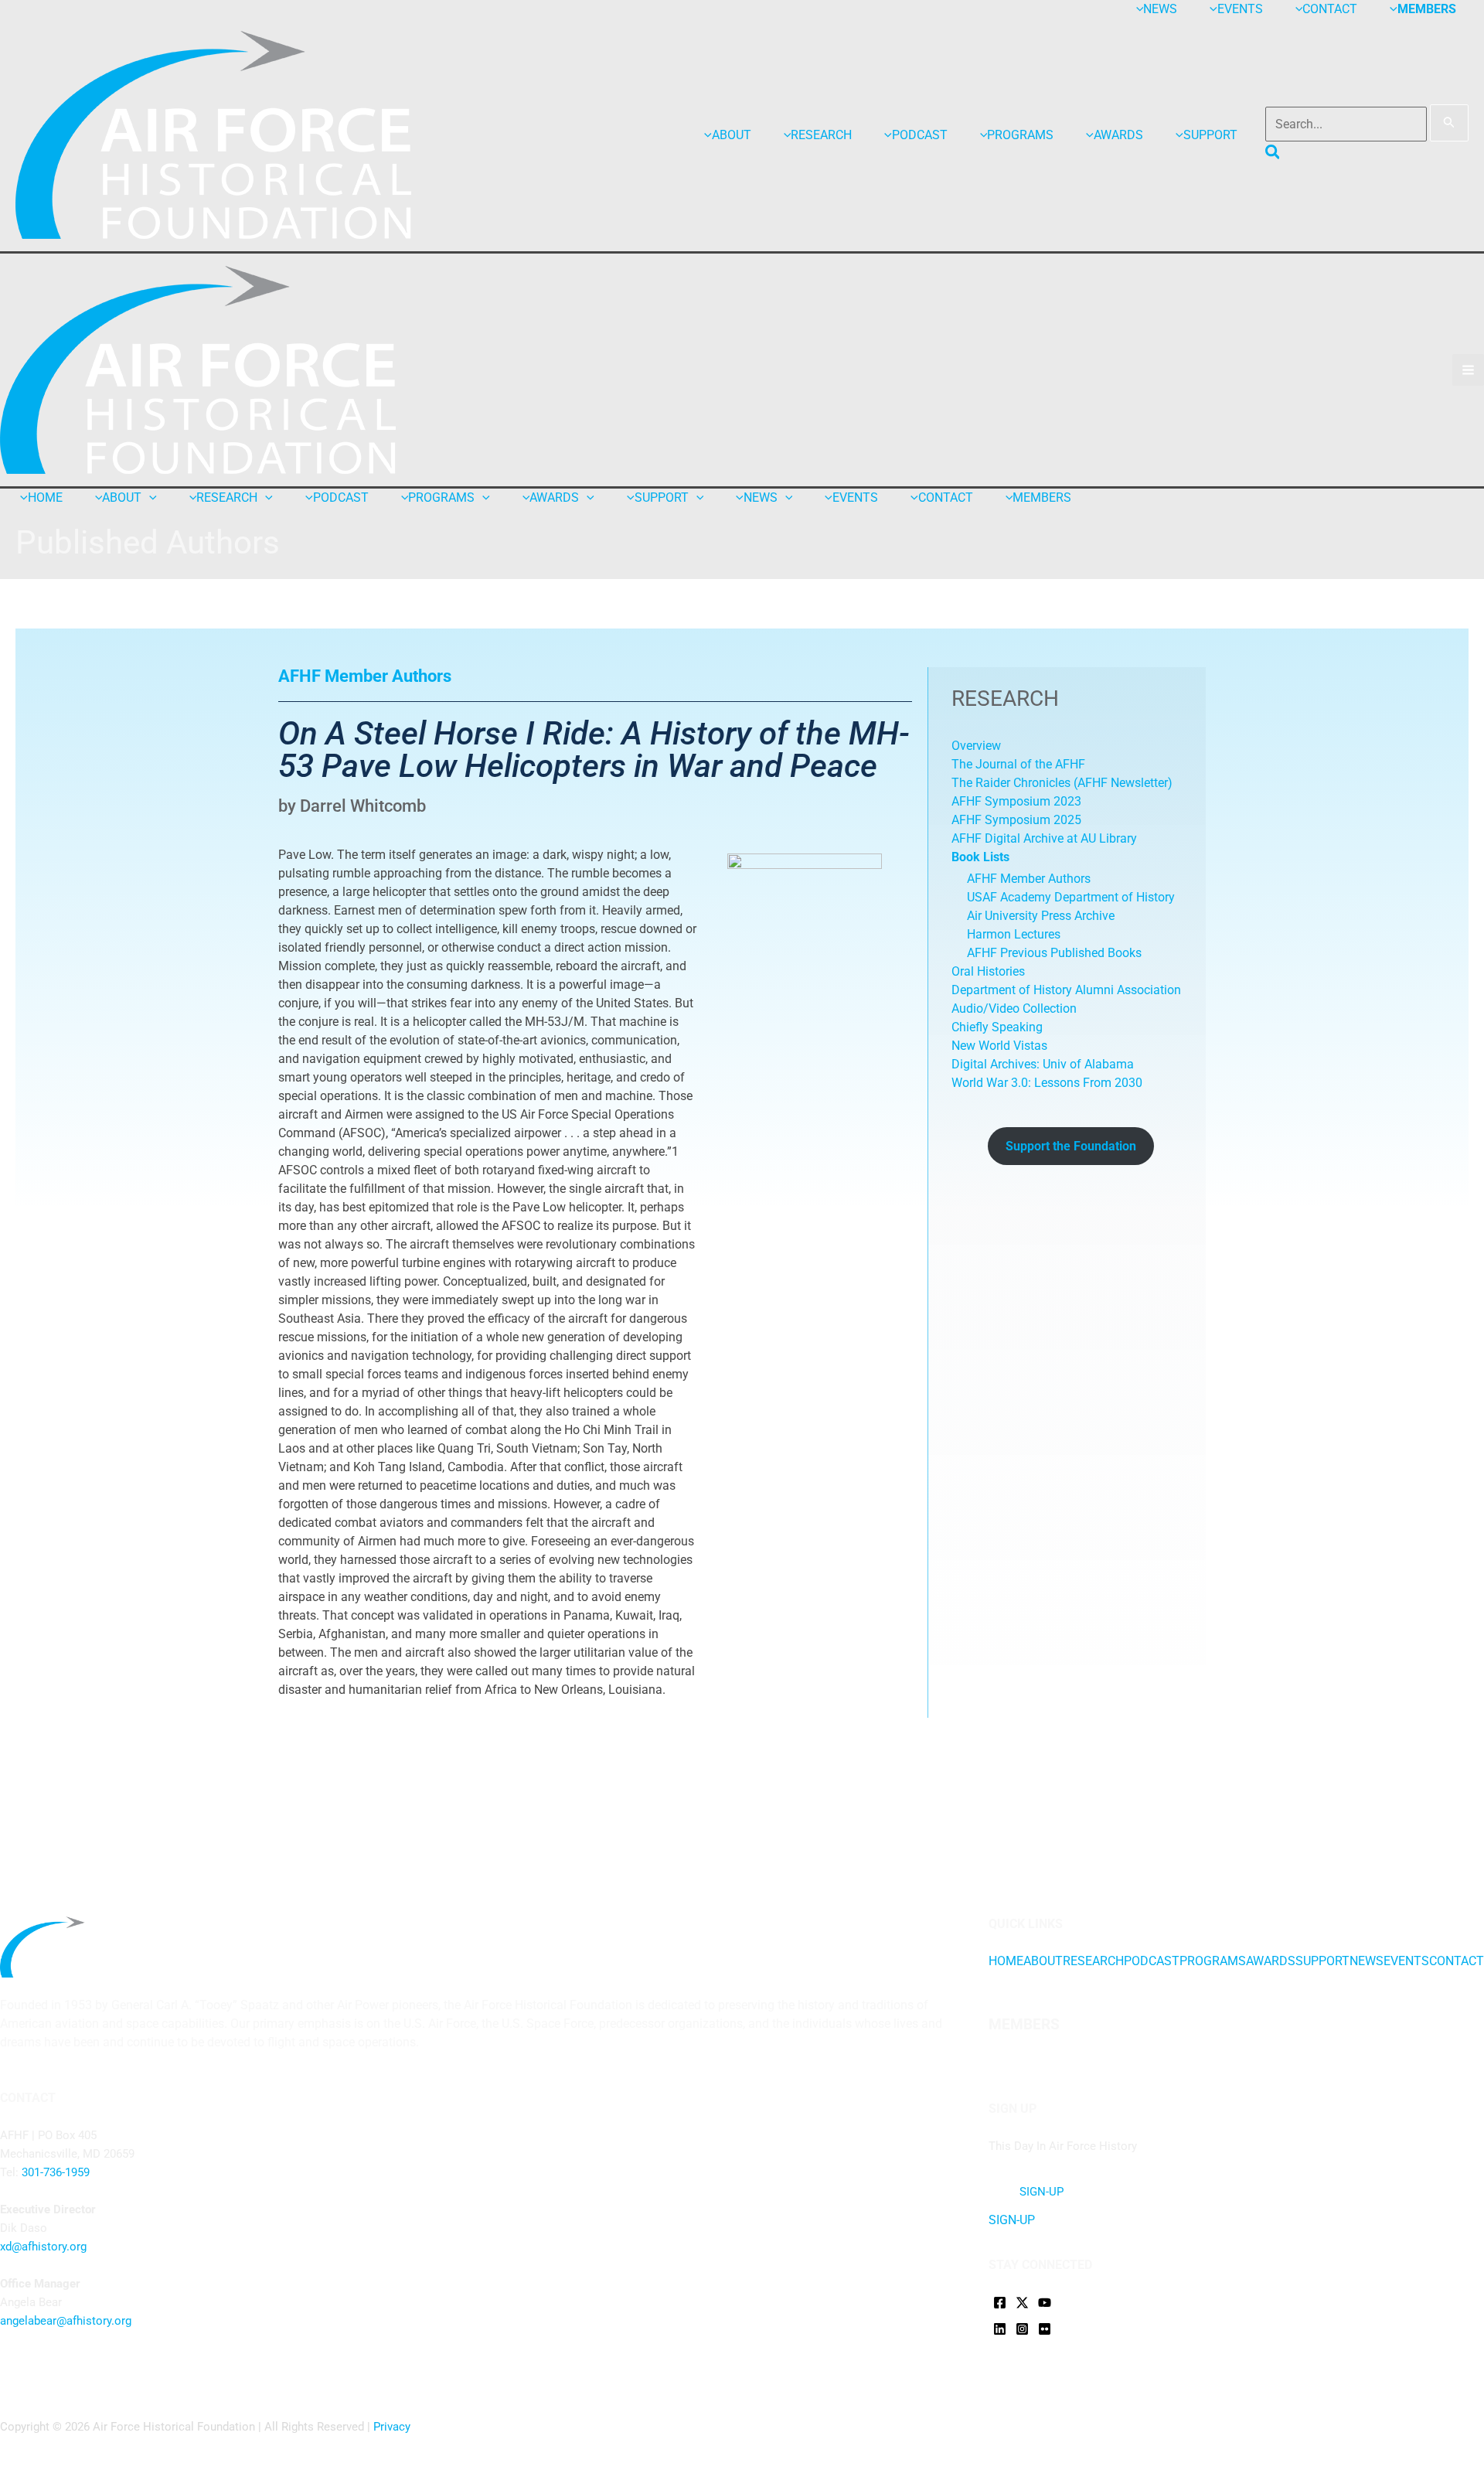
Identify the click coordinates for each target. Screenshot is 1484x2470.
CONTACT (1457, 1961)
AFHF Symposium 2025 (1016, 820)
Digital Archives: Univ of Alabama (1043, 1064)
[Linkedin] (1000, 2329)
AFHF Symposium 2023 (1016, 801)
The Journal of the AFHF (1020, 764)
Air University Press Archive (1041, 916)
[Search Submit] (1449, 123)
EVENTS (1406, 1961)
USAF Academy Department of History (1071, 897)
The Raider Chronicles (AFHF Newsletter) (1062, 783)
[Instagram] (1022, 2329)
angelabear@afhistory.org (66, 2321)
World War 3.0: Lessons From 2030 (1047, 1083)
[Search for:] (1367, 124)
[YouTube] (1045, 2303)
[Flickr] (1045, 2329)
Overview (976, 746)
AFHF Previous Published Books (1054, 953)
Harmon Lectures (1014, 934)
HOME (1006, 1961)
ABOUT (1043, 1961)
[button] (1273, 155)
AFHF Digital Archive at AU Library (1044, 838)
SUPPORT (1322, 1961)
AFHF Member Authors (1029, 879)
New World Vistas (999, 1046)
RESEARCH (1093, 1961)
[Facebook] (1000, 2303)
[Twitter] (1022, 2303)
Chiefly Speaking (997, 1027)
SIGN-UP (1012, 2220)
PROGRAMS (1213, 1961)
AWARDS (1271, 1961)
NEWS (1367, 1961)
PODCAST (1152, 1961)
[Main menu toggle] (1468, 370)
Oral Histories (988, 971)
